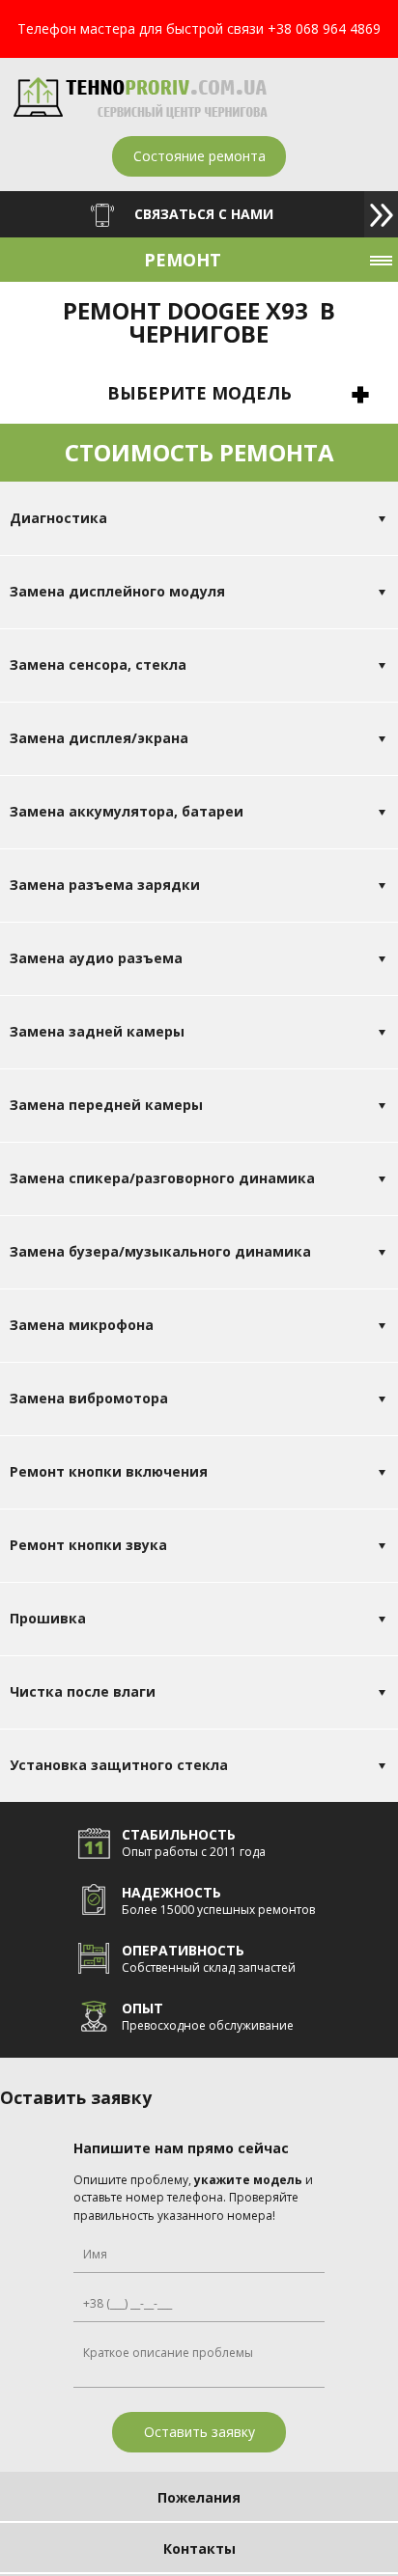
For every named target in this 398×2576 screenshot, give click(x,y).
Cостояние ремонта (199, 156)
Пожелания (199, 2497)
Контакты (199, 2548)
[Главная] (141, 113)
